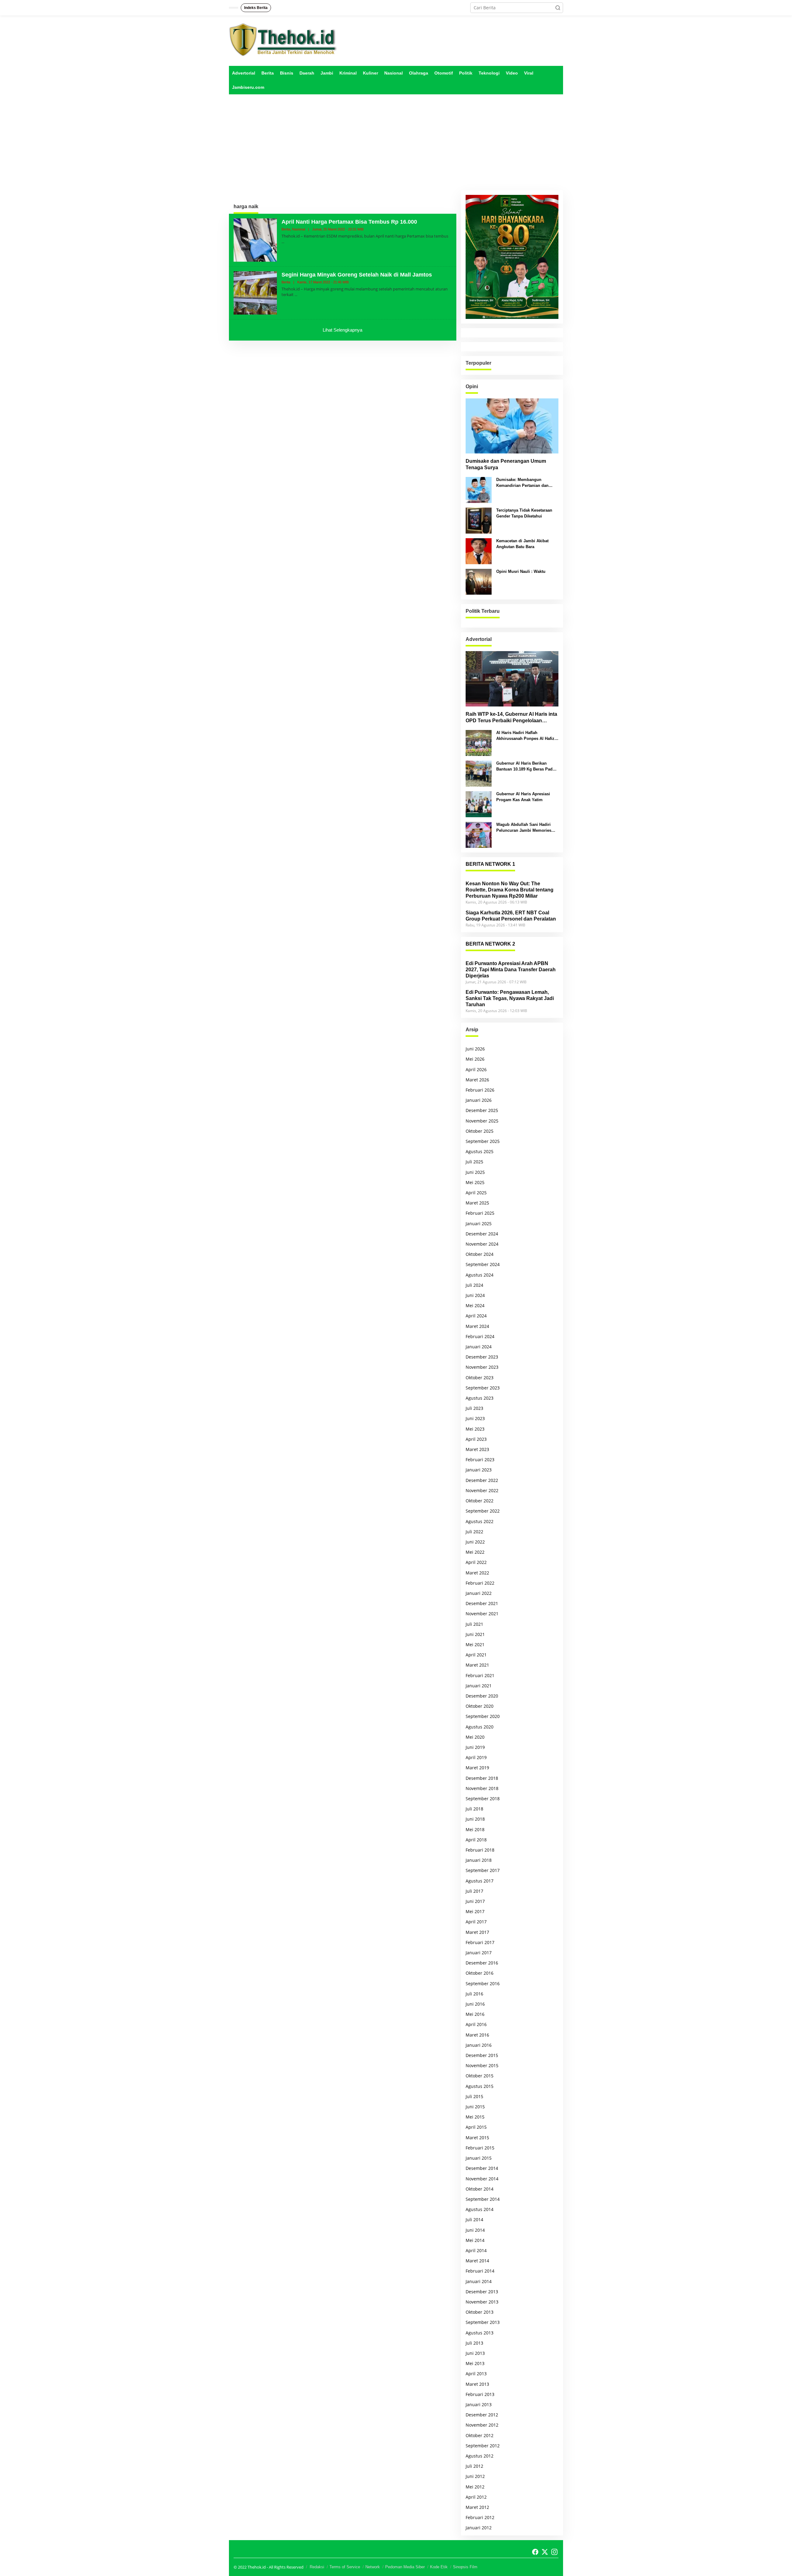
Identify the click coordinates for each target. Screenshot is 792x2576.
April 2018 (476, 1840)
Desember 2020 (482, 1696)
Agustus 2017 (480, 1881)
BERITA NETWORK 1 (490, 864)
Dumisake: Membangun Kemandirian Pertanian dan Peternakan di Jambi (522, 483)
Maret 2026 (477, 1080)
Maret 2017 (477, 1932)
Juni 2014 (475, 2230)
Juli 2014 (474, 2220)
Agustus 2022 (480, 1521)
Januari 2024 (479, 1347)
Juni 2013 (475, 2353)
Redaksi (317, 2567)
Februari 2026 (480, 1090)
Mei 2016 (475, 2014)
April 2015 (476, 2127)
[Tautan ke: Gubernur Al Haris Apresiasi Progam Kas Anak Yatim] (479, 804)
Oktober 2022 (480, 1501)
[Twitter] (545, 2552)
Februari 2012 (480, 2517)
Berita (286, 229)
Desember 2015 (482, 2055)
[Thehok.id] (283, 39)
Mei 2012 (475, 2487)
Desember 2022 (482, 1480)
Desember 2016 (482, 1963)
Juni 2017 (475, 1901)
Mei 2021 (475, 1644)
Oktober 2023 (480, 1378)
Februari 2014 (480, 2271)
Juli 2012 (474, 2466)
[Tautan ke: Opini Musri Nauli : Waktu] (479, 581)
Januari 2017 (479, 1953)
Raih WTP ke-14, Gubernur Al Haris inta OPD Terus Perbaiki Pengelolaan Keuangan (511, 718)
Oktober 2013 (480, 2312)
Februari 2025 (480, 1213)
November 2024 (482, 1244)
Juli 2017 (474, 1891)
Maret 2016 (477, 2035)
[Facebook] (535, 2552)
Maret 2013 (477, 2384)
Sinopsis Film (465, 2567)
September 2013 (483, 2322)
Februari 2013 (480, 2394)
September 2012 (483, 2446)
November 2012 (482, 2425)
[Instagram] (554, 2552)
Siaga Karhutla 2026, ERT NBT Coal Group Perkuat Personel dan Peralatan (511, 916)
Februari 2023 (480, 1460)
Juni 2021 (475, 1634)
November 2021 (482, 1614)
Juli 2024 (474, 1285)
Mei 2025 (475, 1182)
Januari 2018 (479, 1860)
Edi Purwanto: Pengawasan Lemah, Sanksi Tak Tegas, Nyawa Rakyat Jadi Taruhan (510, 998)
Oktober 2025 (480, 1131)
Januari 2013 (479, 2404)
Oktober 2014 (480, 2189)
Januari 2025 (479, 1224)
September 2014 (483, 2199)
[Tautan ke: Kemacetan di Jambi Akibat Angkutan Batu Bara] (479, 551)
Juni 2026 (475, 1049)
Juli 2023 (474, 1408)
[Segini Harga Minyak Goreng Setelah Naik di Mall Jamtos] (296, 295)
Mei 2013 (475, 2363)
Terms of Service (345, 2567)
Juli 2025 (474, 1162)
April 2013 (476, 2374)
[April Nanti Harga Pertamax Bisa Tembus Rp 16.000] (283, 242)
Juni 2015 (475, 2107)
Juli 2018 (474, 1809)
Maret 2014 (477, 2261)
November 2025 (482, 1121)
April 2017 (476, 1922)
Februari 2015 (480, 2148)
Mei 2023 (475, 1429)
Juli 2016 (474, 1994)
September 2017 (483, 1870)
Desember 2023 (482, 1357)
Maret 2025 (477, 1203)
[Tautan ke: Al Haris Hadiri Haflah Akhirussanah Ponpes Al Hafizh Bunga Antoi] (479, 743)
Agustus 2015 (480, 2086)
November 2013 (482, 2302)
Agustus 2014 (480, 2209)
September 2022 (483, 1511)
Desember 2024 (482, 1234)
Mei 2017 (475, 1911)
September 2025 (483, 1141)
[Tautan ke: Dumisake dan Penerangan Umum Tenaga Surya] (512, 426)
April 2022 (476, 1562)
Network (373, 2567)
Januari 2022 (479, 1593)
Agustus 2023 (480, 1398)
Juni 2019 (475, 1747)
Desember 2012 (482, 2415)
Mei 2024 (475, 1305)
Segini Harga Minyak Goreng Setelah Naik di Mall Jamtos (357, 275)
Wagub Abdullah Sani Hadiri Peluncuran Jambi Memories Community (524, 828)
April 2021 (476, 1655)
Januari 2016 (479, 2045)
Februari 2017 (480, 1942)
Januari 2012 (479, 2528)
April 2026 (476, 1069)
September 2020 (483, 1716)
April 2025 (476, 1193)
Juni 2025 (475, 1172)
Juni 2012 (475, 2476)
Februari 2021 (480, 1675)
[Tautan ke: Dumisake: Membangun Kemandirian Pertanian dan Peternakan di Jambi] (479, 489)
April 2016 (476, 2024)
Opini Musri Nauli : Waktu (521, 571)
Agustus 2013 (480, 2333)
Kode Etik (439, 2567)
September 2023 (483, 1388)
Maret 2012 (477, 2507)
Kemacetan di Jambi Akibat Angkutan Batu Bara (522, 544)
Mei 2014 (475, 2240)
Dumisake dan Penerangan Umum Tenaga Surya (506, 464)
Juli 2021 (474, 1624)
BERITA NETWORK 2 (490, 944)
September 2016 (483, 1984)
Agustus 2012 (480, 2456)
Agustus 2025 (480, 1151)
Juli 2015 (474, 2096)
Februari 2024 (480, 1336)
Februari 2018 (480, 1850)
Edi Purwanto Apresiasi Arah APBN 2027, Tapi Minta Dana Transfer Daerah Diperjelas (511, 970)
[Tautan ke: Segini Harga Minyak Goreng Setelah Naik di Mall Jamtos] (255, 292)
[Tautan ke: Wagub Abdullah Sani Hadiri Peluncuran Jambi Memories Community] (479, 834)
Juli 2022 (474, 1532)
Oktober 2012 (480, 2435)
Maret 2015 (477, 2138)
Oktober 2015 (480, 2076)
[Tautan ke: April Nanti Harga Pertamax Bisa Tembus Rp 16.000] (255, 240)
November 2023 (482, 1367)
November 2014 (482, 2179)
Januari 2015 (479, 2158)
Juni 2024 (475, 1295)
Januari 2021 (479, 1686)
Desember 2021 (482, 1603)
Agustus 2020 (480, 1727)
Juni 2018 (475, 1819)
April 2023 (476, 1439)
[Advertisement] (396, 142)
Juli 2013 (474, 2343)
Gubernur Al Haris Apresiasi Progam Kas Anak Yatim (523, 797)
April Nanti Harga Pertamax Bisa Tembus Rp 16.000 (349, 222)
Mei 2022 (475, 1552)
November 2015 (482, 2065)
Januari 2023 (479, 1470)
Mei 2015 (475, 2117)
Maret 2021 (477, 1665)
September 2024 (483, 1264)
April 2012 (476, 2497)
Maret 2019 (477, 1768)
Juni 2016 (475, 2004)
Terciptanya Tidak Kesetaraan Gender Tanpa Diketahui (524, 513)
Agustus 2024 (480, 1275)
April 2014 (476, 2250)
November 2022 (482, 1490)
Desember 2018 (482, 1778)
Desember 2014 (482, 2168)
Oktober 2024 (480, 1254)
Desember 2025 (482, 1110)
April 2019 (476, 1757)
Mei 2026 (475, 1059)
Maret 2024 (477, 1326)
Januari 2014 (479, 2281)
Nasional (299, 229)
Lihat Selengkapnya (342, 330)
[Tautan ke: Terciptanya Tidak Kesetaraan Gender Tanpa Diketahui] (479, 520)
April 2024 (476, 1316)
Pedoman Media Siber (405, 2567)
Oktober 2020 (480, 1706)
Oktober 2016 (480, 1973)
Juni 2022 (475, 1542)
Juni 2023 (475, 1418)
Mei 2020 (475, 1737)
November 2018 (482, 1788)
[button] (558, 8)
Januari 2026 (479, 1100)
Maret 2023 (477, 1449)
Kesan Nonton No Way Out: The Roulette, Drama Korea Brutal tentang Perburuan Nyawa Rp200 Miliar (510, 890)
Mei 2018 (475, 1829)
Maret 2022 (477, 1573)
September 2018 (483, 1799)
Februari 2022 (480, 1583)
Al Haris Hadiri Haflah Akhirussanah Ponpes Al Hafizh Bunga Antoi (527, 736)
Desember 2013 (482, 2292)
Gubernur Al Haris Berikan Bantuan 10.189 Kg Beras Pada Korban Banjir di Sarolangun (525, 766)
